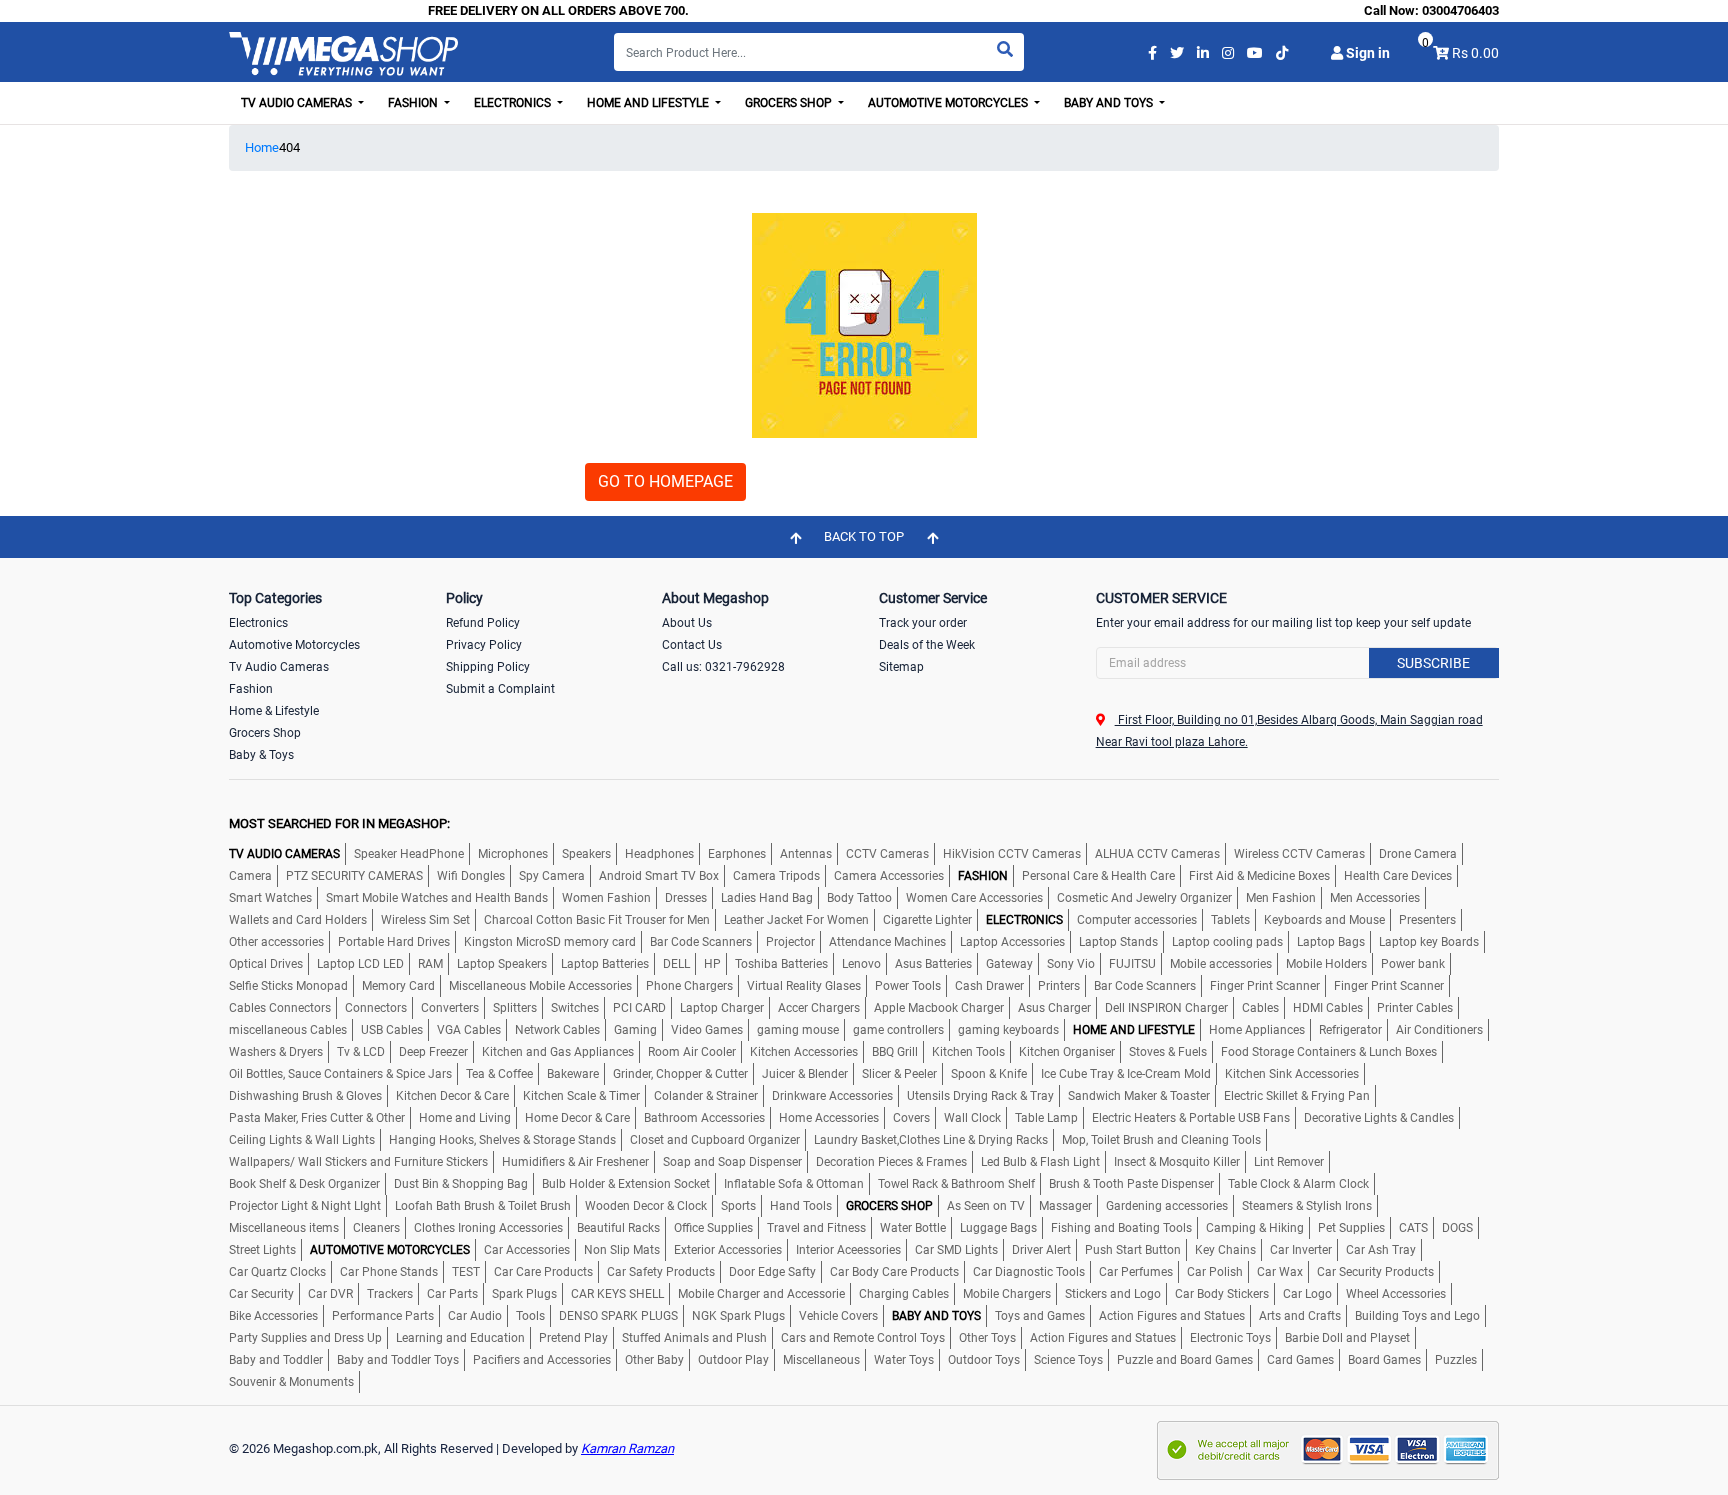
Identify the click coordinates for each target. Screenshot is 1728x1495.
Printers (1059, 986)
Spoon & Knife (989, 1074)
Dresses (686, 898)
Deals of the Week (927, 645)
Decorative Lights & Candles (1379, 1118)
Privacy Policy (484, 645)
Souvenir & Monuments (291, 1382)
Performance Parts (383, 1316)
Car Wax (1280, 1272)
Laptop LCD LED (360, 964)
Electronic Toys (1230, 1338)
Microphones (513, 854)
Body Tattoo (859, 898)
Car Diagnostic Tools (1029, 1272)
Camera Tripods (776, 876)
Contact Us (692, 645)
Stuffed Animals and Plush (694, 1338)
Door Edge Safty (772, 1272)
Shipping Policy (488, 667)
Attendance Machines (887, 942)
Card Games (1300, 1360)
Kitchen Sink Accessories (1292, 1074)
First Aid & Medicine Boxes (1259, 876)
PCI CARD (639, 1008)
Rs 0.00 (1475, 53)
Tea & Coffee (499, 1074)
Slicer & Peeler (899, 1074)
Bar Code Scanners (701, 942)
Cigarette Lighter (927, 920)
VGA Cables (469, 1030)
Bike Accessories (273, 1316)
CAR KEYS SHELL (617, 1294)
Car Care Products (543, 1272)
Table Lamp (1046, 1118)
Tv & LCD (361, 1052)
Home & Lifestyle (274, 711)
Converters (450, 1008)
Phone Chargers (689, 986)
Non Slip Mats (622, 1250)
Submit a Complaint (500, 689)
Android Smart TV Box (659, 876)
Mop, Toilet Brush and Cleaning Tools (1161, 1140)
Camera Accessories (889, 876)
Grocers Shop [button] (790, 103)
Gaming (635, 1030)
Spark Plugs (524, 1294)
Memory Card (398, 986)
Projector (790, 942)
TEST (466, 1272)
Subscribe (1433, 663)
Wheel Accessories (1396, 1294)
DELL (676, 964)
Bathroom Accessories (704, 1118)
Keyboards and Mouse (1324, 920)
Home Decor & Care (577, 1118)
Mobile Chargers (1007, 1294)
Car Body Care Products (894, 1272)
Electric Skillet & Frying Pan (1297, 1096)
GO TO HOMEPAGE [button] (665, 481)
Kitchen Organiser (1067, 1052)
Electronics (258, 623)
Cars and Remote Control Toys (863, 1338)
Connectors (376, 1008)
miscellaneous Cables (288, 1030)
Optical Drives (266, 964)
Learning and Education (460, 1338)
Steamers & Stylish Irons (1307, 1206)
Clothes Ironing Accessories (488, 1228)
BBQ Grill (895, 1052)
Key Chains (1225, 1250)
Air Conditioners (1439, 1030)
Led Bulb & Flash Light (1040, 1162)
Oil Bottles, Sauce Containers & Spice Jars (340, 1074)
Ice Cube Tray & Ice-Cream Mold (1126, 1074)
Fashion (251, 689)
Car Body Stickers (1222, 1294)
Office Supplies (713, 1228)
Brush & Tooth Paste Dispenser (1131, 1184)
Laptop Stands (1118, 942)
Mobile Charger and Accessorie (761, 1294)
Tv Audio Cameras (279, 667)
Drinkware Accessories (832, 1096)
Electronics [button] (514, 103)
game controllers (898, 1030)
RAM (430, 964)
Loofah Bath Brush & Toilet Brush (483, 1206)
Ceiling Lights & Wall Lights (302, 1140)
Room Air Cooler (692, 1052)
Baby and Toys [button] (1110, 103)
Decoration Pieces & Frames (891, 1162)
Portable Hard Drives (394, 942)
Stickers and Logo (1113, 1294)
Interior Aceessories (848, 1250)
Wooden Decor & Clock (646, 1206)
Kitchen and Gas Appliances (558, 1052)
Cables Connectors (280, 1008)
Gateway (1009, 964)
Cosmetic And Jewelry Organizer (1144, 898)
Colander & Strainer (706, 1096)
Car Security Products (1375, 1272)
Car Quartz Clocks (277, 1272)
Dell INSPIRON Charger (1166, 1008)
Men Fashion (1281, 898)
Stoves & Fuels (1168, 1052)
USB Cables (392, 1030)
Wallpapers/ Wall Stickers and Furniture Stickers (358, 1162)
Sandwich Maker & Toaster (1139, 1096)
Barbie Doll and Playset (1347, 1338)
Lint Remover (1289, 1162)
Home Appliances (1257, 1030)
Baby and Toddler (276, 1360)
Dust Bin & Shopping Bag (461, 1184)
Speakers (586, 854)
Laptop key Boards (1429, 942)
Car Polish (1215, 1272)
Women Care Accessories (974, 898)
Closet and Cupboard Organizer (715, 1140)
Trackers (390, 1294)
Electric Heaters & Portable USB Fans (1191, 1118)
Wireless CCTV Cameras (1299, 854)
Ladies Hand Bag (767, 898)
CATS (1413, 1228)
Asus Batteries (933, 964)
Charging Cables (904, 1294)
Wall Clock (972, 1118)
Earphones (737, 854)
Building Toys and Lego (1417, 1316)
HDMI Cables (1328, 1008)
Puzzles (1456, 1360)
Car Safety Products (661, 1272)
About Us (687, 623)
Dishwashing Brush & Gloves (305, 1096)
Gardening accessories (1167, 1206)
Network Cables (557, 1030)
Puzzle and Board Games (1185, 1360)
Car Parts (452, 1294)
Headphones (659, 854)
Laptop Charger (722, 1008)
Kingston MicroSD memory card (550, 942)
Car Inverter (1301, 1250)
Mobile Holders (1326, 964)
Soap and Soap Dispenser (732, 1162)
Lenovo (861, 964)
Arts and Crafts (1300, 1316)
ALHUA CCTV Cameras (1157, 854)
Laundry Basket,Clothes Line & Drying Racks (931, 1140)
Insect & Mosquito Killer (1177, 1162)
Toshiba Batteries (781, 964)
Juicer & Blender (805, 1074)
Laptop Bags (1331, 942)
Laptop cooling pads (1227, 942)
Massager (1065, 1206)
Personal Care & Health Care (1098, 876)
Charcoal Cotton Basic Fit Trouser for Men (597, 920)
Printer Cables (1415, 1008)
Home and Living (465, 1118)
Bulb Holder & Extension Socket (626, 1184)
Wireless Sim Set (425, 920)
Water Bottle (913, 1228)
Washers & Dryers (276, 1052)
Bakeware (573, 1074)
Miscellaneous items (284, 1228)
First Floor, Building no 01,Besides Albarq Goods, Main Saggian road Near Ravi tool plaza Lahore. (1289, 731)
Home (262, 147)
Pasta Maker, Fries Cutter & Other (317, 1118)
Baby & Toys (261, 755)
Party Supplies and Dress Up (305, 1338)
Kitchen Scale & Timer (581, 1096)
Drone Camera (1418, 854)
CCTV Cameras (887, 854)
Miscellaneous (821, 1360)
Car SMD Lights (956, 1250)
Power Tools (908, 986)
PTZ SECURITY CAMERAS (354, 876)
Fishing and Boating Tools (1121, 1228)
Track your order (923, 623)
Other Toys (987, 1338)
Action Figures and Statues (1172, 1316)
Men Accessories (1375, 898)
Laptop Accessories (1012, 942)
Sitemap (901, 667)
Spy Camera (552, 876)
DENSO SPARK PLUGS (618, 1316)
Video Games (707, 1030)
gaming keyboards (1008, 1030)
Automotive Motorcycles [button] (949, 103)
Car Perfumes (1136, 1272)
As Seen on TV (986, 1206)
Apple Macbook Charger (939, 1008)
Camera (250, 876)
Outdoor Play (733, 1360)
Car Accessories (527, 1250)
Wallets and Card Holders (298, 920)
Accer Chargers (819, 1008)
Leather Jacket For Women (796, 920)
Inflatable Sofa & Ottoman (794, 1184)
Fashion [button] (414, 103)
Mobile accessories (1221, 964)
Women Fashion (606, 898)
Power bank (1413, 964)
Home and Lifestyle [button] (649, 103)
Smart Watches (270, 898)
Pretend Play (573, 1338)
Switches (575, 1008)
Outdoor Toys (984, 1360)
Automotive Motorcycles (294, 645)
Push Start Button (1133, 1250)
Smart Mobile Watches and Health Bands (437, 898)
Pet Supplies (1351, 1228)
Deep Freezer (433, 1052)
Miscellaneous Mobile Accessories (540, 986)
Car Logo (1307, 1294)
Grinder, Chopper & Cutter (680, 1074)
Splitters (515, 1008)
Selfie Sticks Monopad (288, 986)
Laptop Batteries (605, 964)
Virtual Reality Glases (804, 986)
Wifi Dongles (471, 876)
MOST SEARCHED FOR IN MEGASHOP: (339, 823)
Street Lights (262, 1250)
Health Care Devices (1398, 876)
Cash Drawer (989, 986)
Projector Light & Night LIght (305, 1206)
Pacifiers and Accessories (542, 1360)
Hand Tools (801, 1206)
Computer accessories (1137, 920)
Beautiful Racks (618, 1228)
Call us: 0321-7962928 (723, 667)
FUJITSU (1132, 964)
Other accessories (276, 942)
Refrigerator (1350, 1030)
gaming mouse (798, 1030)
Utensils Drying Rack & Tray (980, 1096)
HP (712, 964)
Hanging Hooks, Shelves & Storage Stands (502, 1140)
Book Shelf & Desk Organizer (304, 1184)
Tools (530, 1316)
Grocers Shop (265, 733)
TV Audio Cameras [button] (298, 103)
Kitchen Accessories (804, 1052)
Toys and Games (1040, 1316)
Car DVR (330, 1294)
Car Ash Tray (1381, 1250)
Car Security (261, 1294)
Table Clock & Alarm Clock (1298, 1184)
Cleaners (376, 1228)
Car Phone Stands (389, 1272)
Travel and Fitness (816, 1228)
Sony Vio (1071, 964)
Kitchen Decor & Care (452, 1096)
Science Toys (1068, 1360)
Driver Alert (1041, 1250)
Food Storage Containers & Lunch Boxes (1329, 1052)
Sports (738, 1206)
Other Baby (654, 1360)
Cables (1260, 1008)
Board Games (1384, 1360)
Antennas (806, 854)
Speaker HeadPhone (409, 854)
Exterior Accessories (728, 1250)
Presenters (1427, 920)
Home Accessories (829, 1118)
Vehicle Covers (838, 1316)
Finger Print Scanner (1265, 986)
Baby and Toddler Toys (398, 1360)
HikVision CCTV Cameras (1012, 854)
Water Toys (904, 1360)
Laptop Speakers (502, 964)
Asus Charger (1054, 1008)
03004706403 (1460, 10)
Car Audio (475, 1316)
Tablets (1230, 920)
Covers (911, 1118)
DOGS (1457, 1228)
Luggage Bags (998, 1228)
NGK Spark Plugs (738, 1316)
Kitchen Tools (968, 1052)
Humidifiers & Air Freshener (575, 1162)
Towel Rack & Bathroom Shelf (956, 1184)
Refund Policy (483, 623)
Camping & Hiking (1255, 1228)
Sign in (1366, 53)
